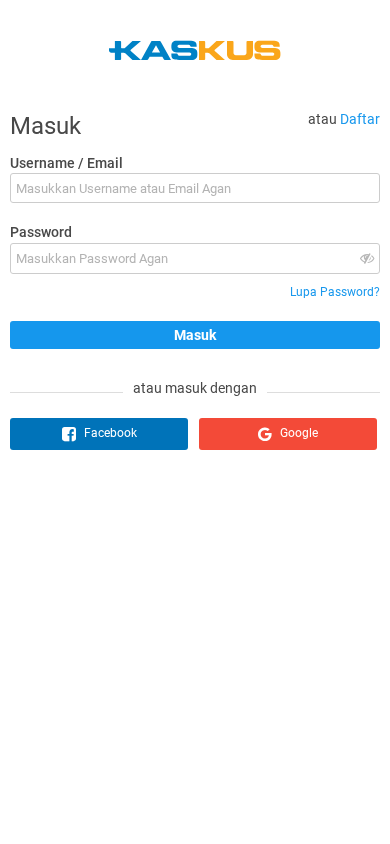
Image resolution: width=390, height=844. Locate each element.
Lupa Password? (335, 292)
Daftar (360, 119)
